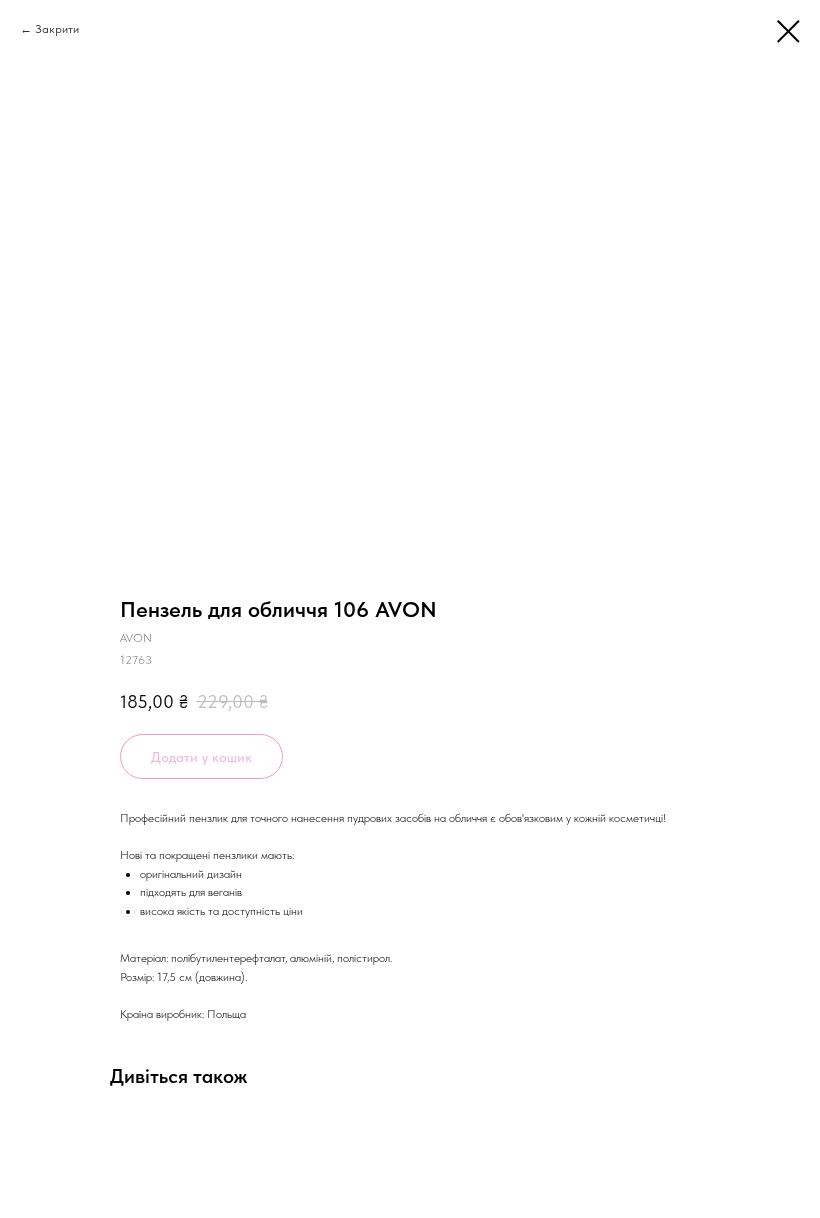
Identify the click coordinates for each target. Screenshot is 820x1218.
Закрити (57, 29)
